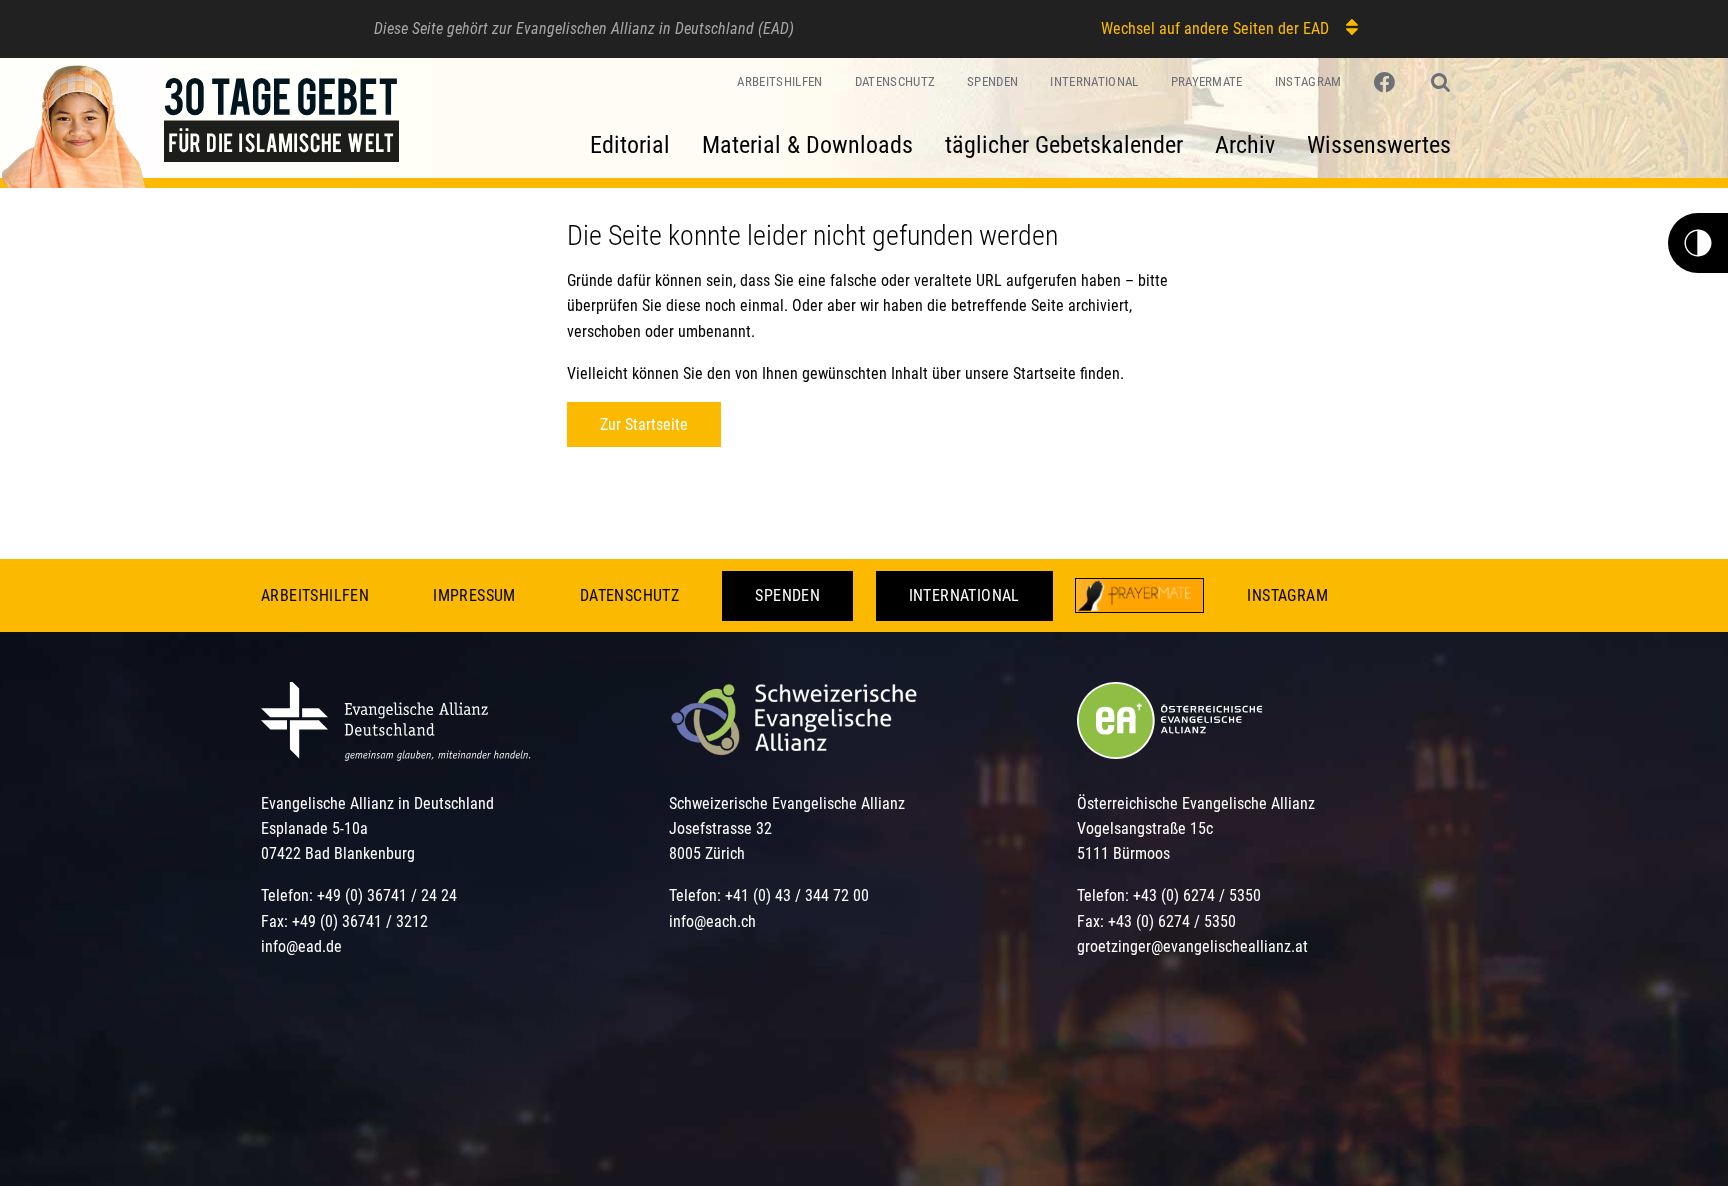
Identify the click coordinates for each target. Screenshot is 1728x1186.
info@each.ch (712, 921)
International (1094, 81)
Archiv (1245, 145)
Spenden (992, 81)
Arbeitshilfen (779, 81)
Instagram (1308, 81)
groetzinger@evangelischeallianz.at (1192, 946)
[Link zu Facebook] (1386, 83)
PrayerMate (1207, 81)
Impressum (474, 595)
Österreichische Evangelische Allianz (1196, 803)
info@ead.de (301, 946)
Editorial (630, 145)
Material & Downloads (807, 145)
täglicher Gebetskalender (1064, 145)
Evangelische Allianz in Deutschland (377, 803)
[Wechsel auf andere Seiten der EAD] (1342, 27)
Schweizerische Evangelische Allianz (787, 803)
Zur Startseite (644, 424)
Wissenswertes (1379, 145)
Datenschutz (895, 81)
